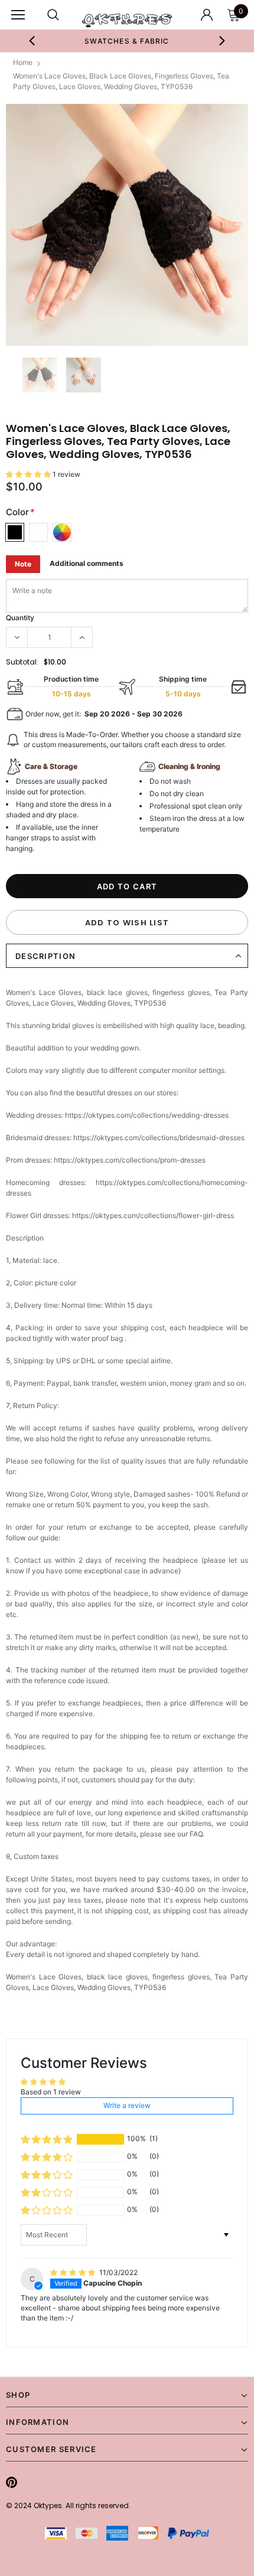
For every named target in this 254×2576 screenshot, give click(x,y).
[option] (127, 41)
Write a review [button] (127, 2105)
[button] (29, 474)
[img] (74, 2272)
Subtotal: (22, 662)
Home (23, 62)
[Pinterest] (12, 2483)
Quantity (20, 618)
